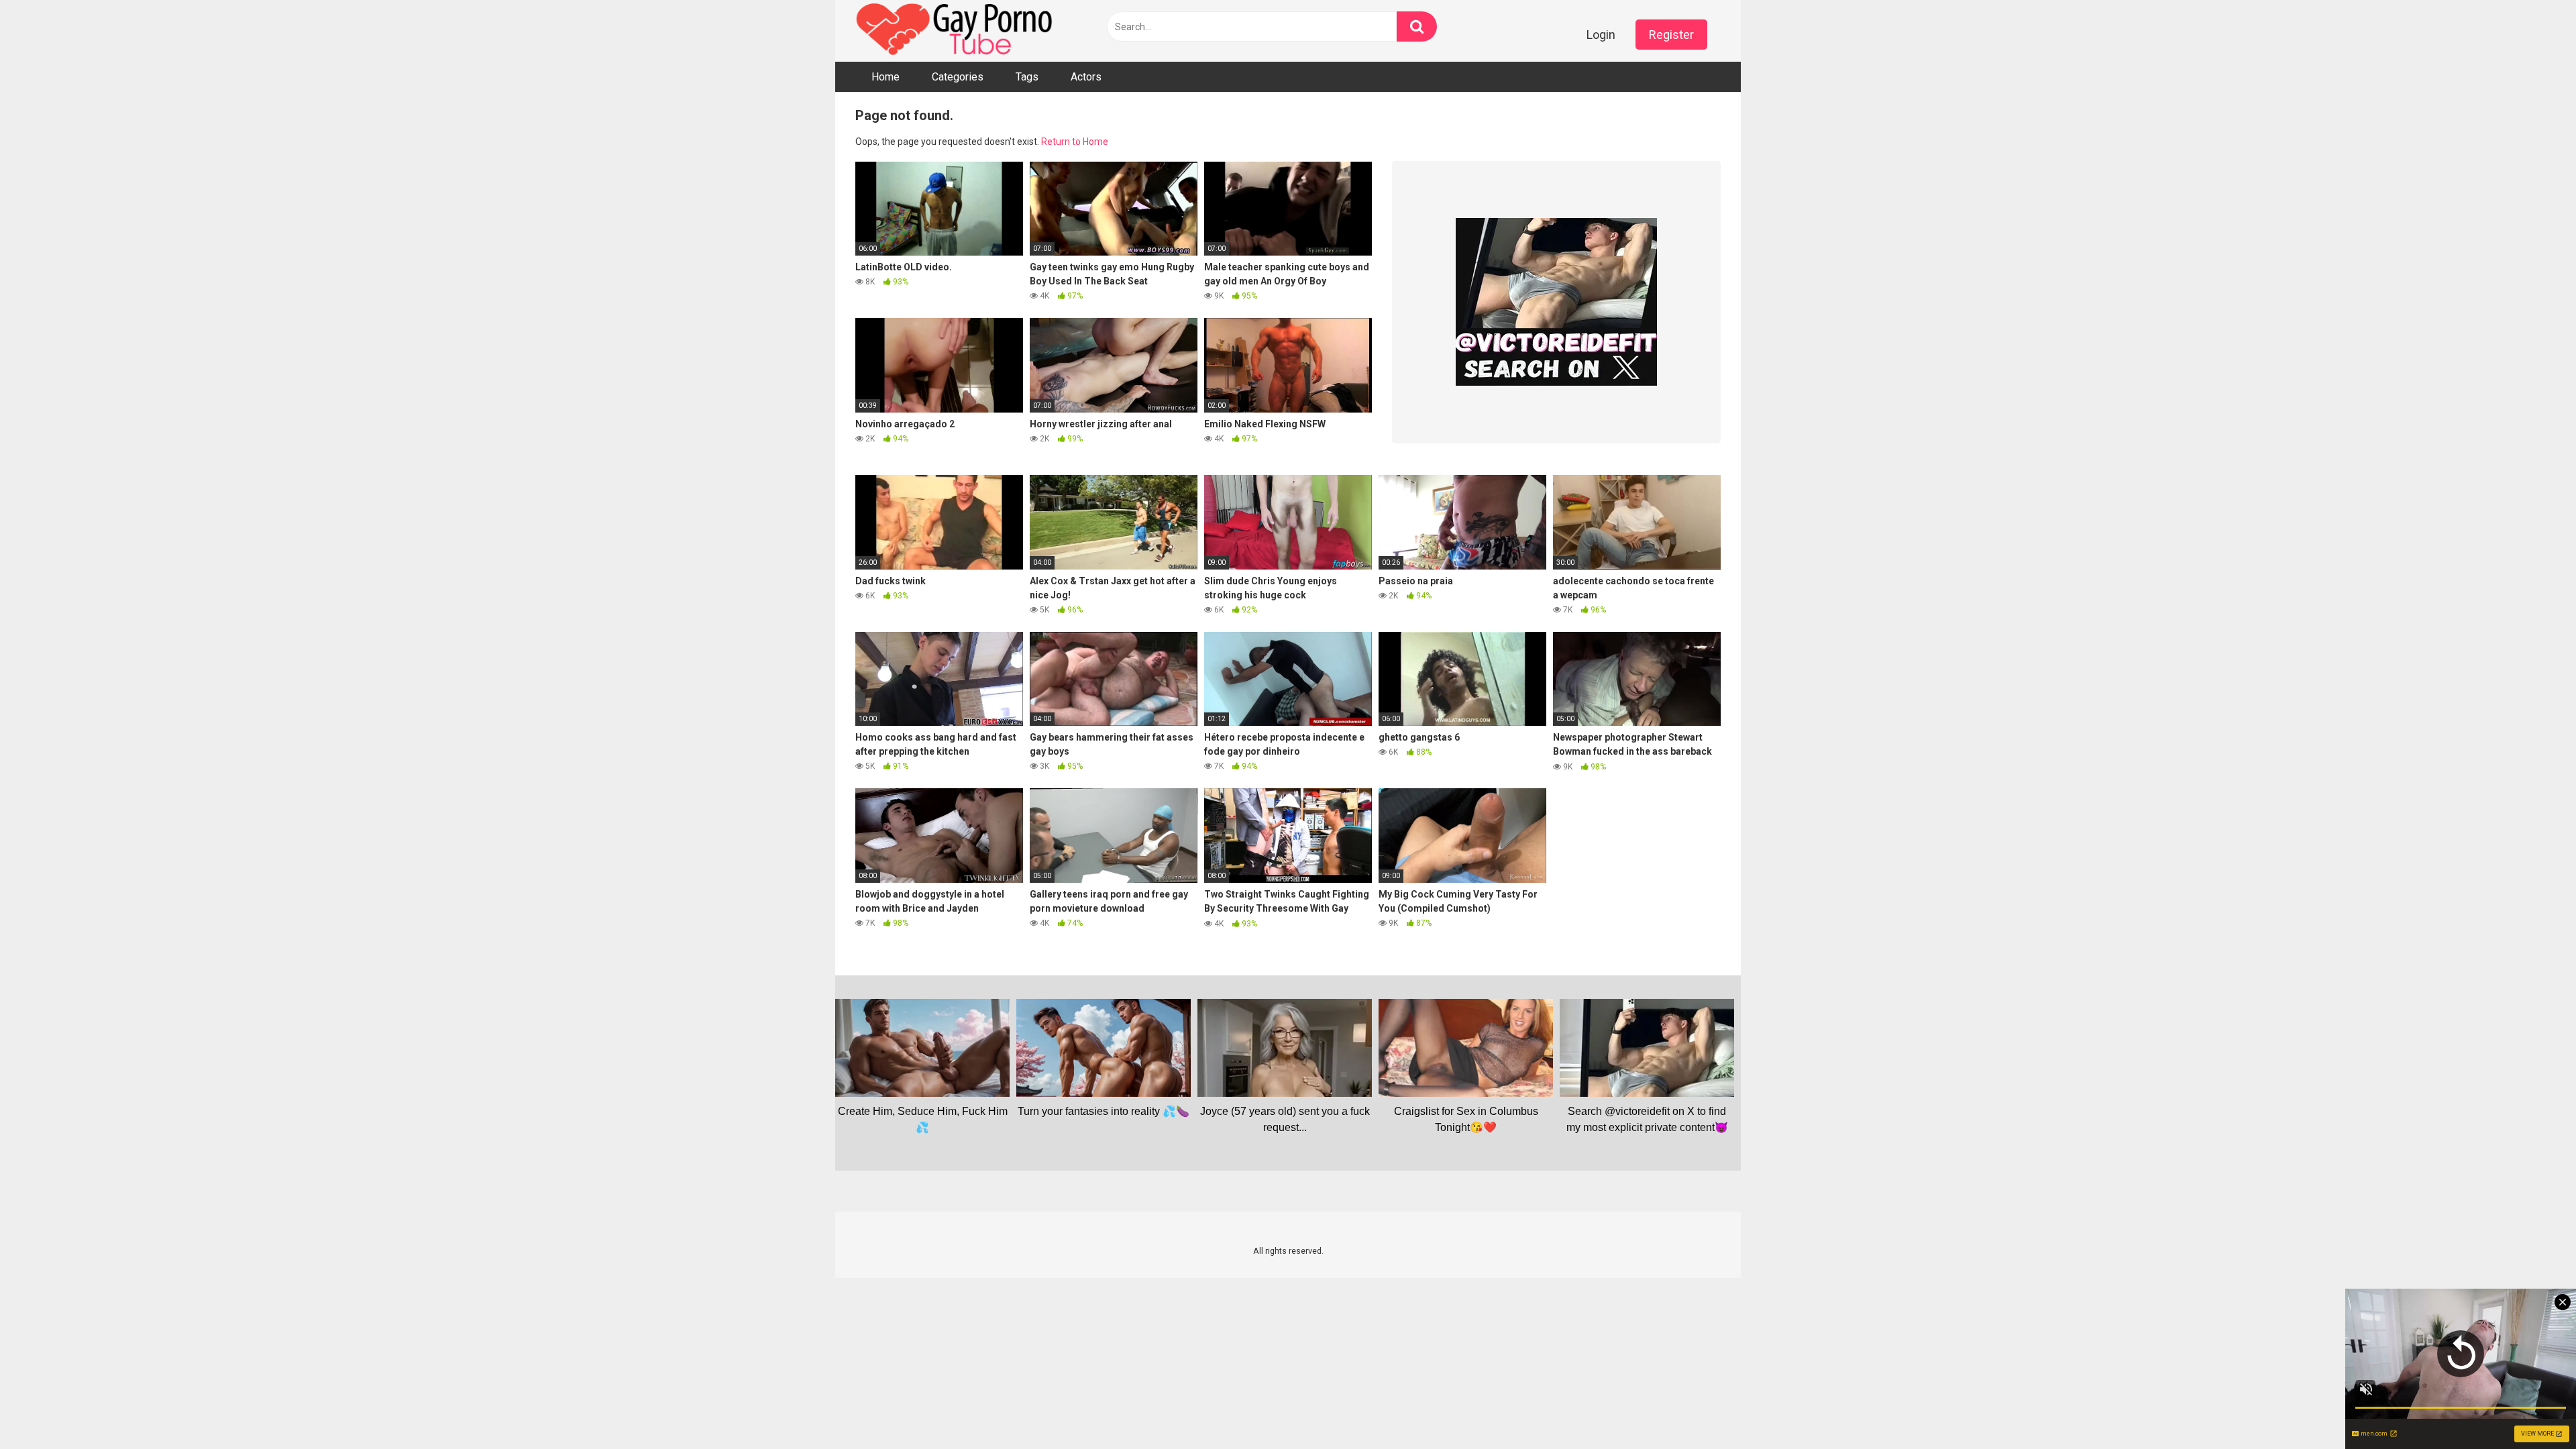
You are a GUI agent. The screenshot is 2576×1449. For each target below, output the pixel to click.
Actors (1086, 77)
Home (885, 77)
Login (1601, 35)
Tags (1027, 77)
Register (1671, 35)
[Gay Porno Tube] (956, 31)
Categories (958, 77)
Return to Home (1075, 142)
